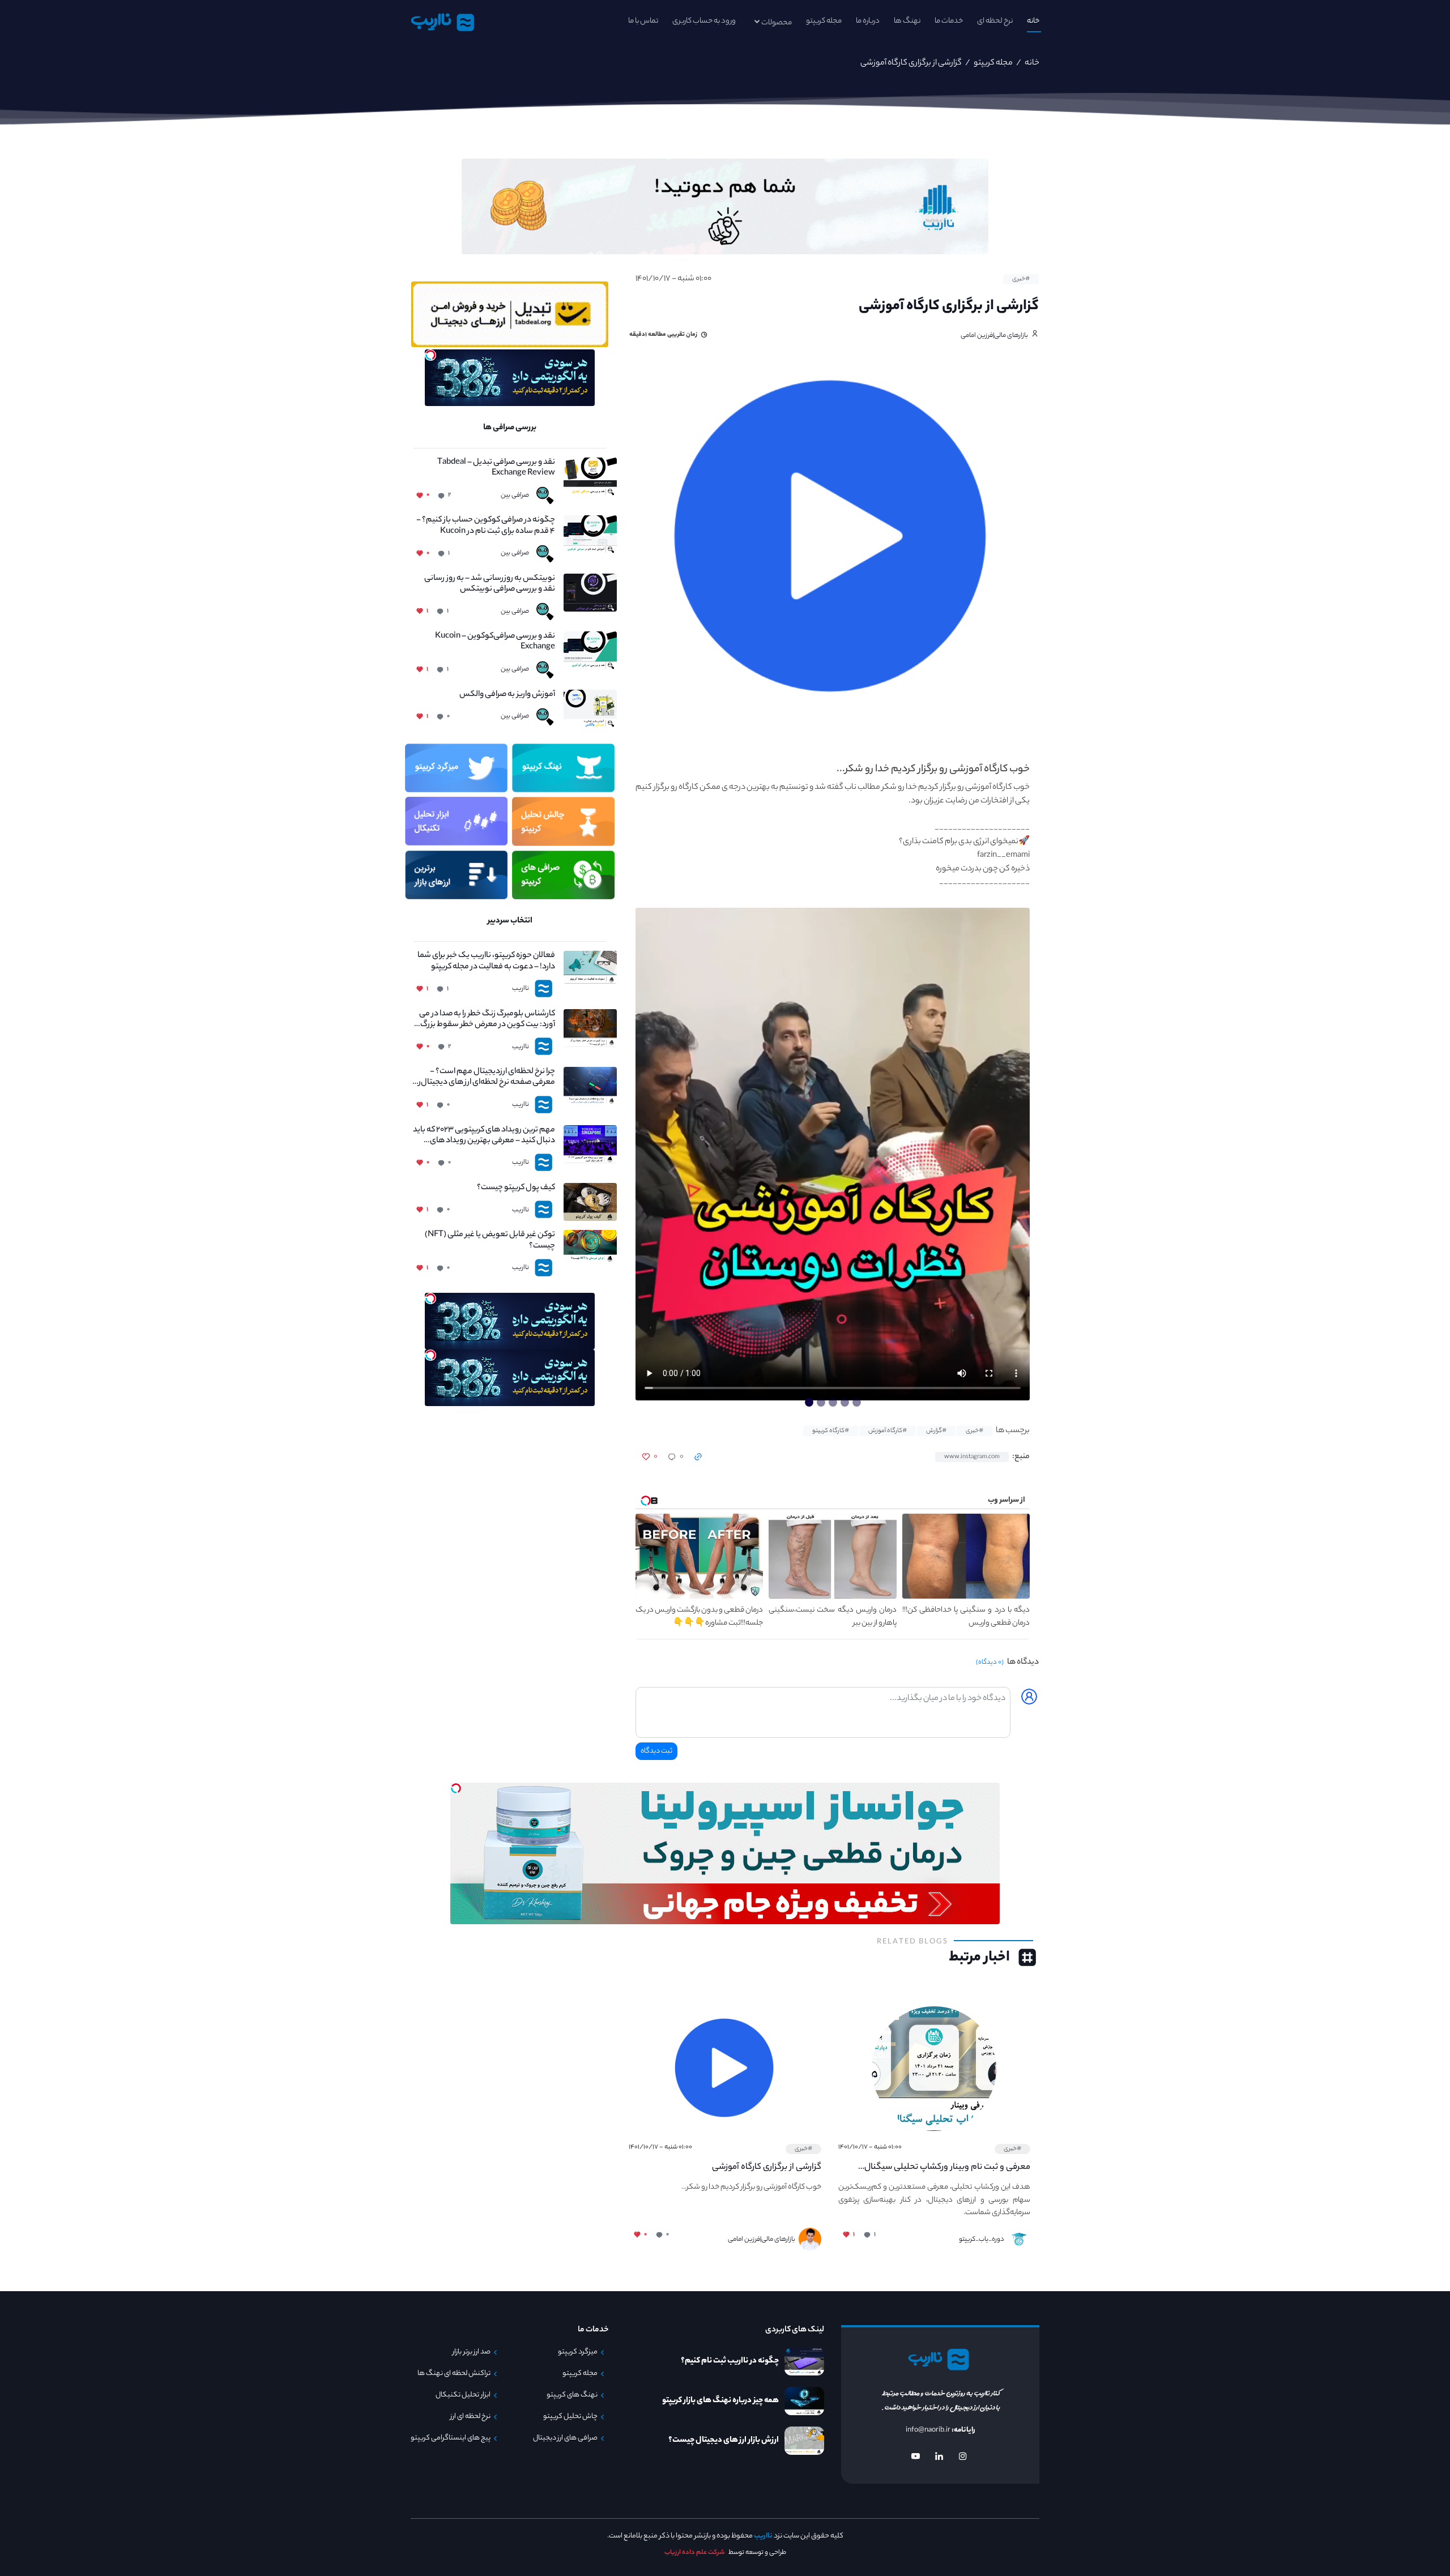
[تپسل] (430, 355)
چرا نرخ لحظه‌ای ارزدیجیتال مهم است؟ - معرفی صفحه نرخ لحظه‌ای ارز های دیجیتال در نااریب (484, 1078)
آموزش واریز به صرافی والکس (507, 695)
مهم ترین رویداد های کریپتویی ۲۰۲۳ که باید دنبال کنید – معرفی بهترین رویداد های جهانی (484, 1136)
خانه (1033, 21)
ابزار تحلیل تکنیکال (463, 2395)
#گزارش (936, 1431)
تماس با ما (643, 21)
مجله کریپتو (824, 21)
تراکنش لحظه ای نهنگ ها (454, 2374)
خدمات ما (949, 21)
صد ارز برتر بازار (472, 2352)
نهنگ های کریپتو (572, 2395)
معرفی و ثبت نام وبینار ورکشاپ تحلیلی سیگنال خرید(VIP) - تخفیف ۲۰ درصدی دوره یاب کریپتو (947, 2168)
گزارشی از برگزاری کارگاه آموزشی (766, 2167)
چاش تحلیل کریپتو (570, 2417)
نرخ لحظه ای (995, 21)
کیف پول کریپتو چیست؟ (516, 1188)
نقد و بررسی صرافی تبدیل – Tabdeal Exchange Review (496, 468)
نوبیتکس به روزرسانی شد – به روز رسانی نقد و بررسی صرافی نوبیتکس (490, 584)
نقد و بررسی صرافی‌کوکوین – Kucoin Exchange (495, 642)
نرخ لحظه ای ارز (470, 2417)
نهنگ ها (907, 21)
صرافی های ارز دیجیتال (565, 2438)
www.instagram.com (972, 1457)
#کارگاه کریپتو (831, 1431)
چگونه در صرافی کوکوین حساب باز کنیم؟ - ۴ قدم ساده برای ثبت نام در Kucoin (486, 526)
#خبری (1021, 279)
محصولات (777, 23)
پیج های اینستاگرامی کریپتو (451, 2438)
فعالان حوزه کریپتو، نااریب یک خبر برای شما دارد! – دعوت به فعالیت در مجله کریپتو (486, 962)
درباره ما (868, 21)
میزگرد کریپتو (578, 2352)
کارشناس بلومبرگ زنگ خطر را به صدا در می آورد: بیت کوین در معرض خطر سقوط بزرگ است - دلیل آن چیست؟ (487, 1020)
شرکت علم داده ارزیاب (695, 2553)
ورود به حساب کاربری (704, 21)
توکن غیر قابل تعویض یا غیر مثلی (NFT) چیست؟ (490, 1241)
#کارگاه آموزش (888, 1431)
